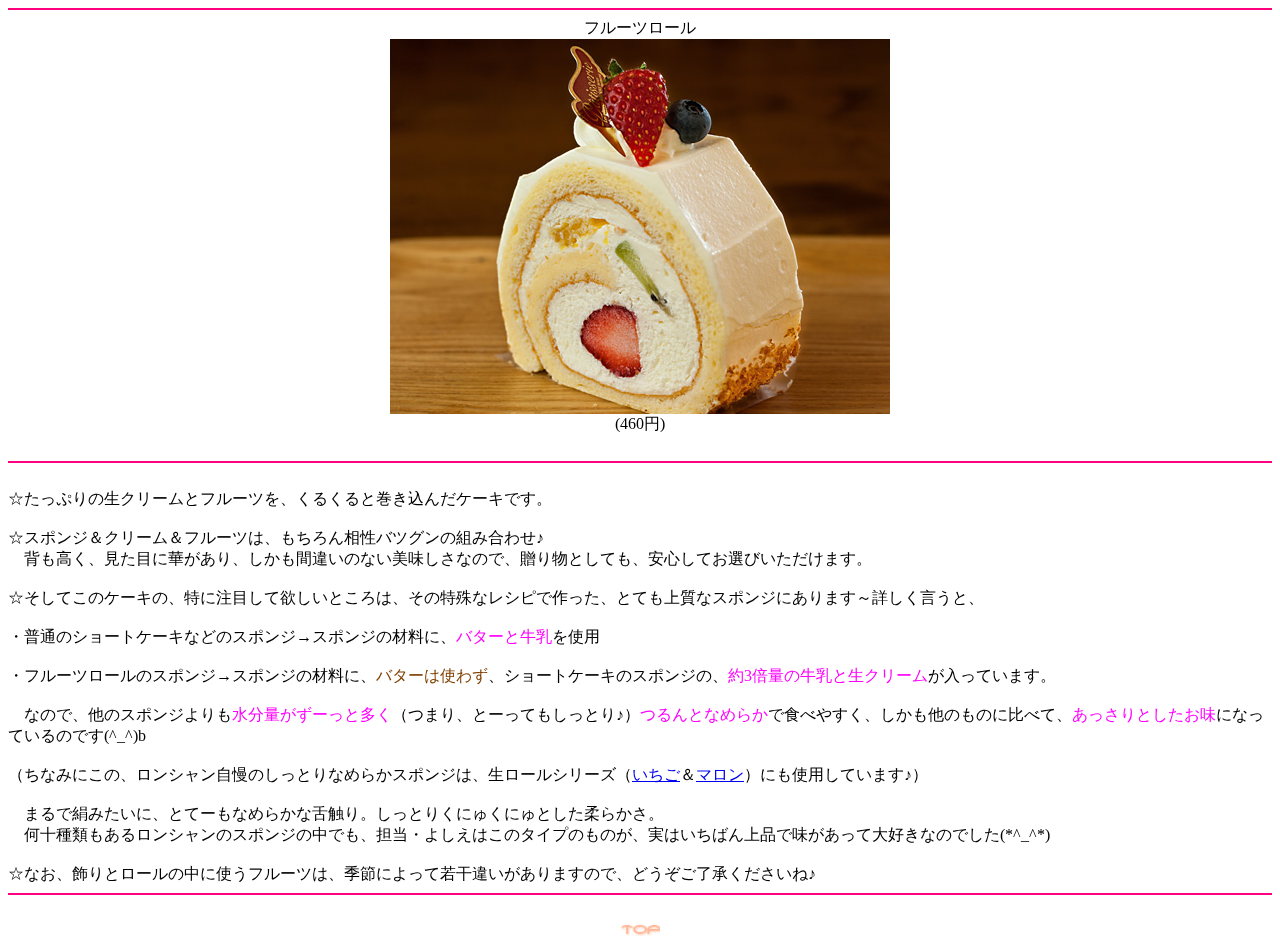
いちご (656, 774)
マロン (720, 774)
